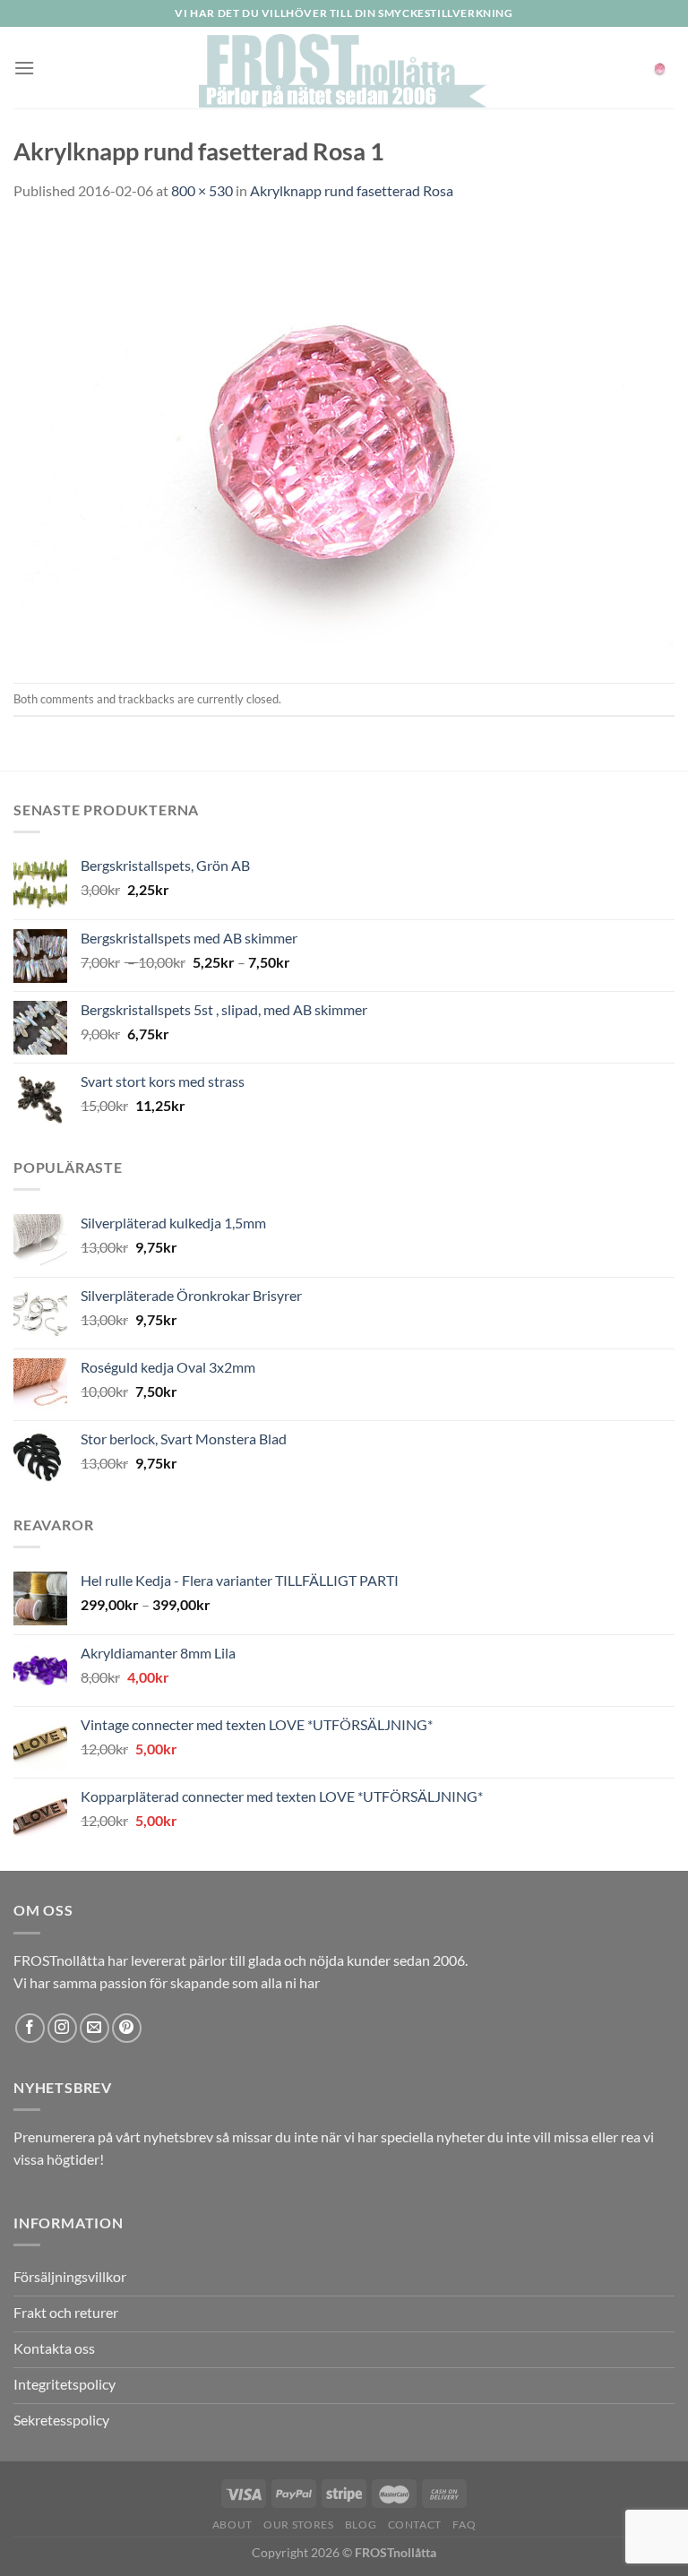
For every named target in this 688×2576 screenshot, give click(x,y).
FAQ (464, 2524)
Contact (415, 2524)
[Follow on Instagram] (62, 2028)
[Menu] (24, 68)
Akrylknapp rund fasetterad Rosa (352, 190)
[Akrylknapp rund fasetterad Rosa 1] (344, 440)
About (232, 2524)
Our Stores (298, 2524)
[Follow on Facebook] (30, 2028)
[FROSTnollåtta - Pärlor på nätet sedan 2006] (344, 68)
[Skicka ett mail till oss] (95, 2028)
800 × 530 (202, 190)
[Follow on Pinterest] (127, 2028)
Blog (361, 2524)
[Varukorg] (660, 67)
